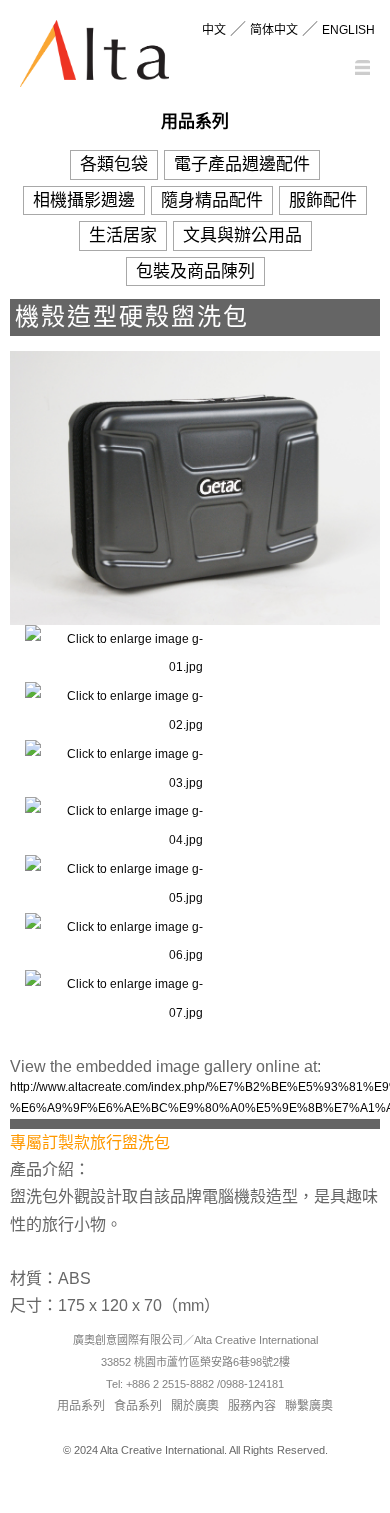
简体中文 (274, 30)
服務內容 (252, 1406)
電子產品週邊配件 (242, 164)
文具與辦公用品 (242, 235)
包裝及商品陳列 (195, 271)
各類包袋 (114, 164)
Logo (94, 57)
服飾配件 (323, 200)
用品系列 (81, 1406)
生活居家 (123, 235)
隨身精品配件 (212, 200)
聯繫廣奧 (309, 1406)
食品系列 (138, 1406)
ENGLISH (348, 30)
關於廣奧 (195, 1406)
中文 (214, 30)
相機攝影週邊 (84, 200)
